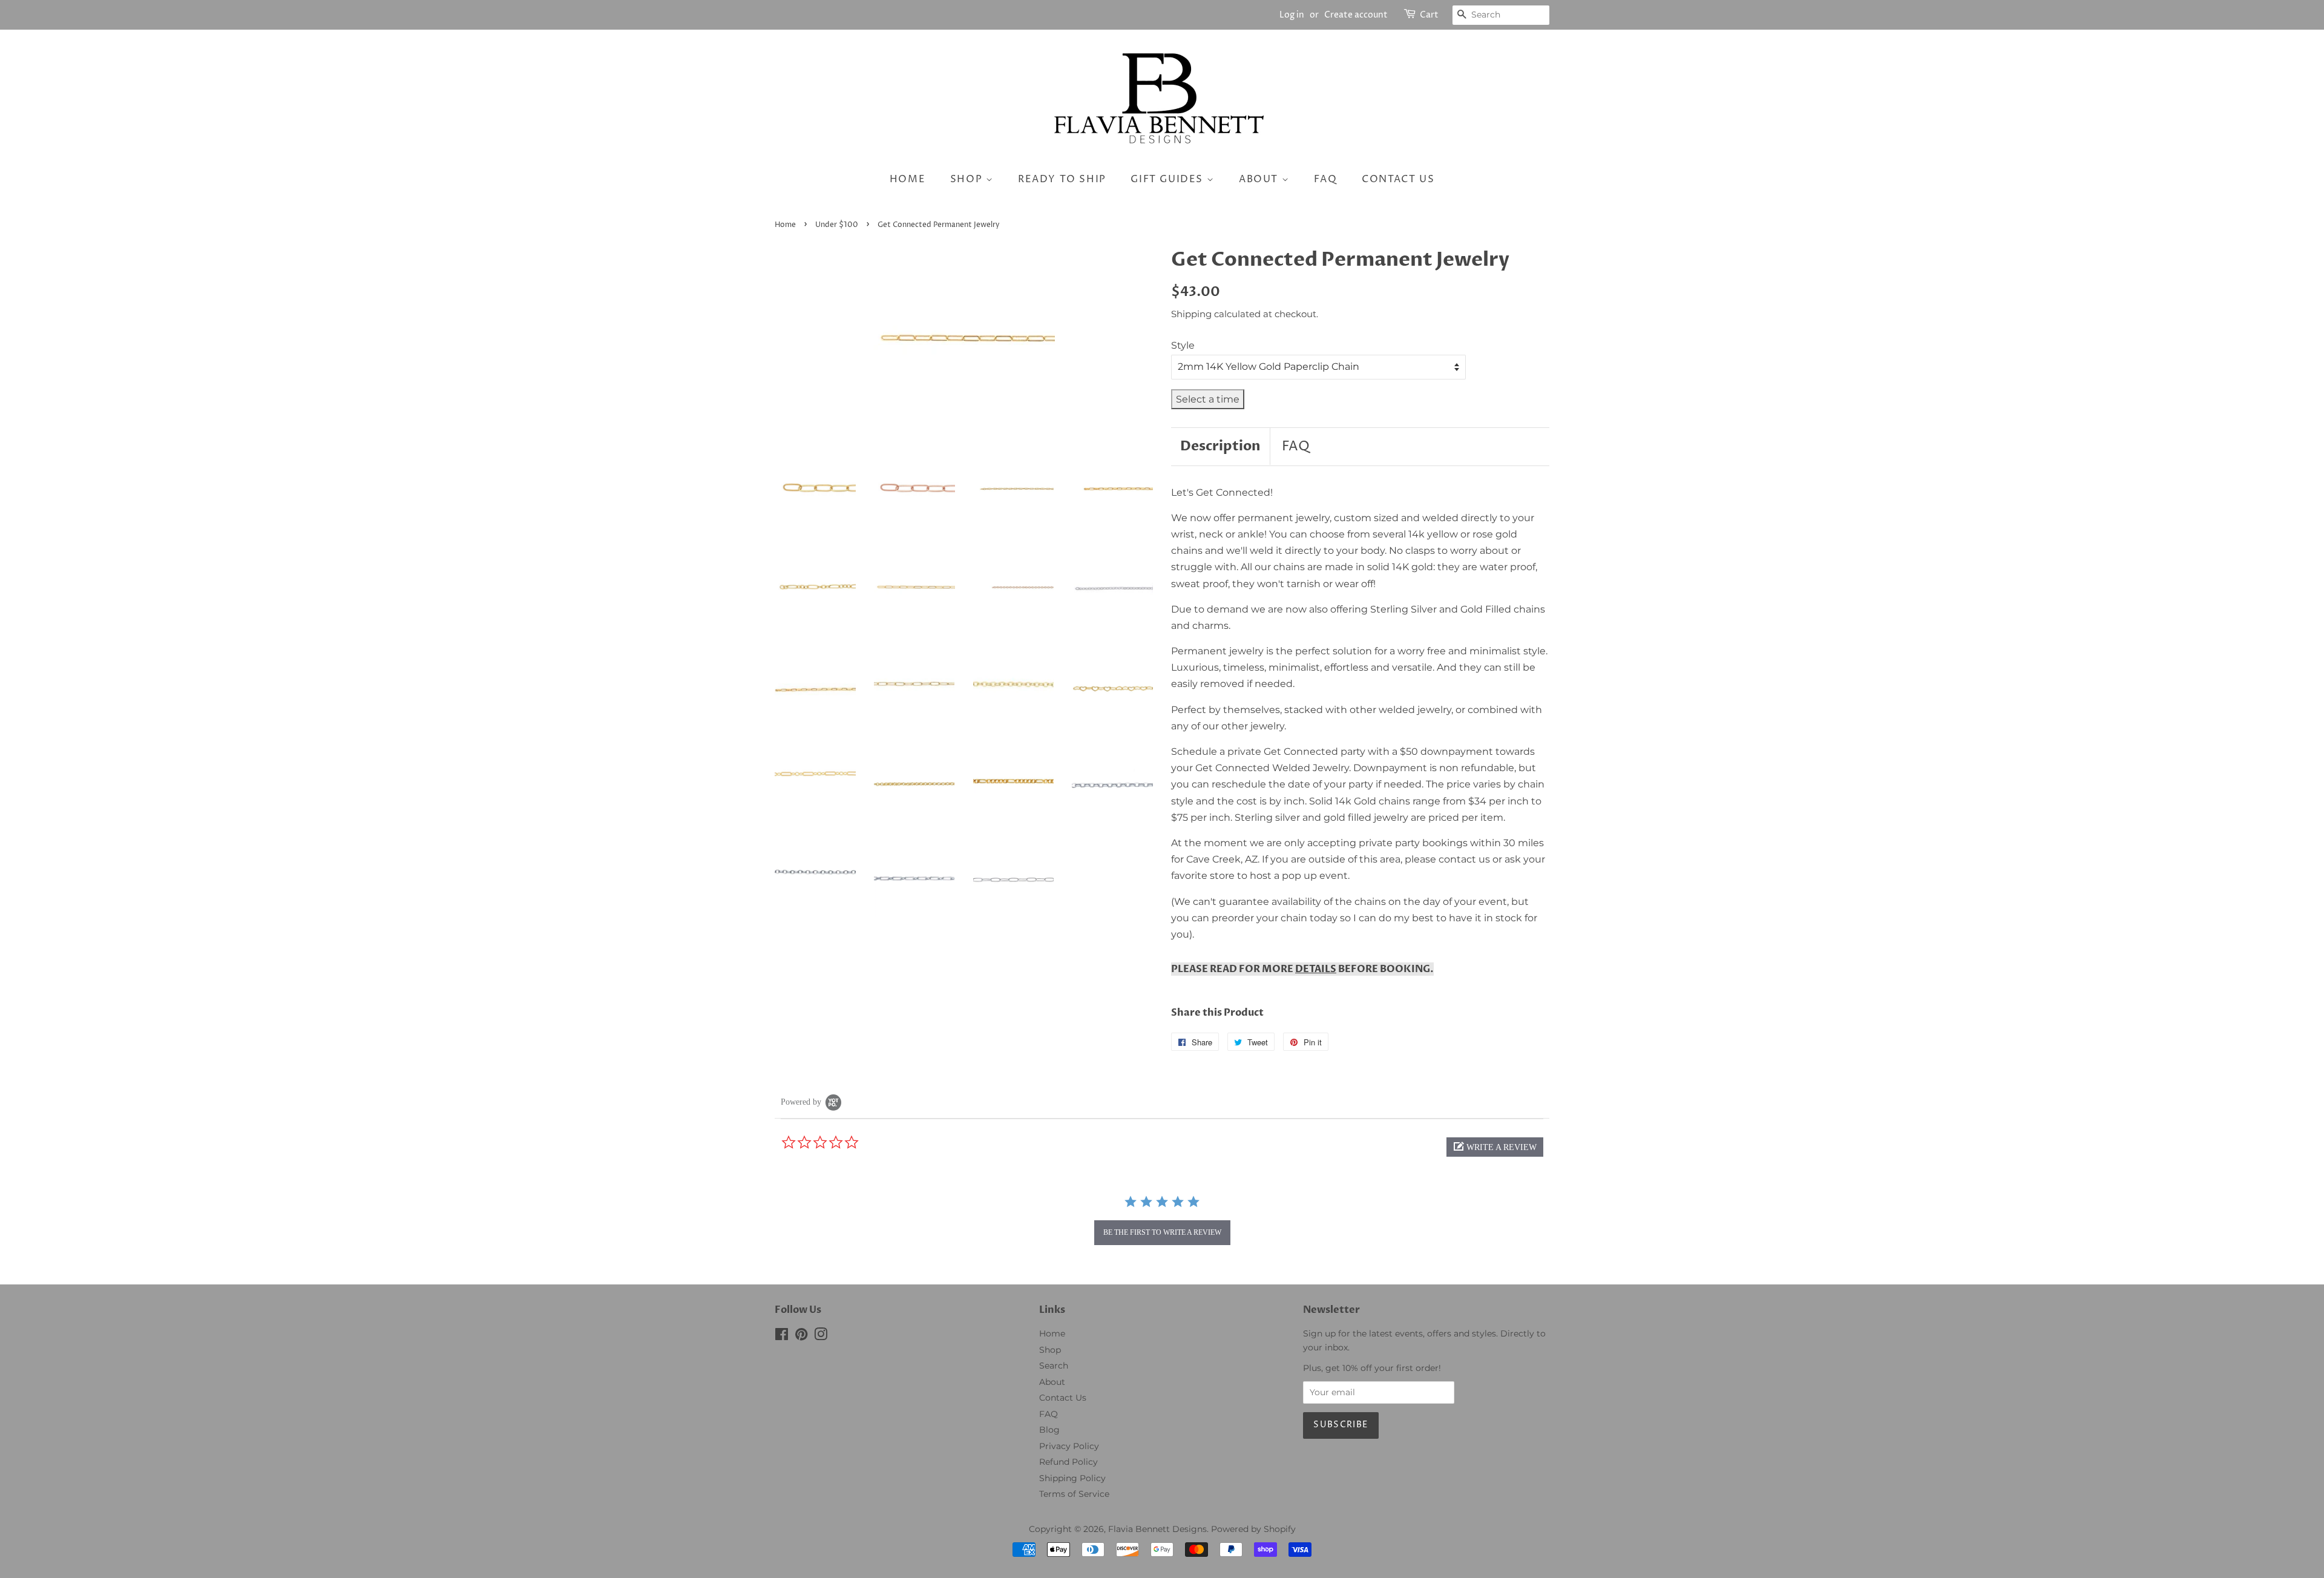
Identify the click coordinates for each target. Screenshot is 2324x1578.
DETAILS (1316, 969)
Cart (1429, 15)
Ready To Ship (1062, 179)
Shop (968, 179)
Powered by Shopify (1253, 1529)
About (1260, 179)
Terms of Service (1074, 1494)
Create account (1356, 15)
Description (1220, 446)
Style (1183, 345)
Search (1054, 1366)
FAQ (1326, 179)
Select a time (1208, 399)
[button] (1495, 1147)
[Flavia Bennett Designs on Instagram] (821, 1336)
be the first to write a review (1162, 1232)
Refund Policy (1068, 1462)
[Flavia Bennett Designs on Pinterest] (801, 1336)
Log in (1292, 15)
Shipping (1191, 314)
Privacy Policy (1069, 1446)
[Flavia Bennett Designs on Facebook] (782, 1336)
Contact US (1398, 179)
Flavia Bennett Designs (1157, 1529)
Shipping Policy (1072, 1478)
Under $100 (837, 225)
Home (908, 179)
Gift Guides (1168, 179)
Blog (1049, 1430)
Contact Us (1063, 1398)
